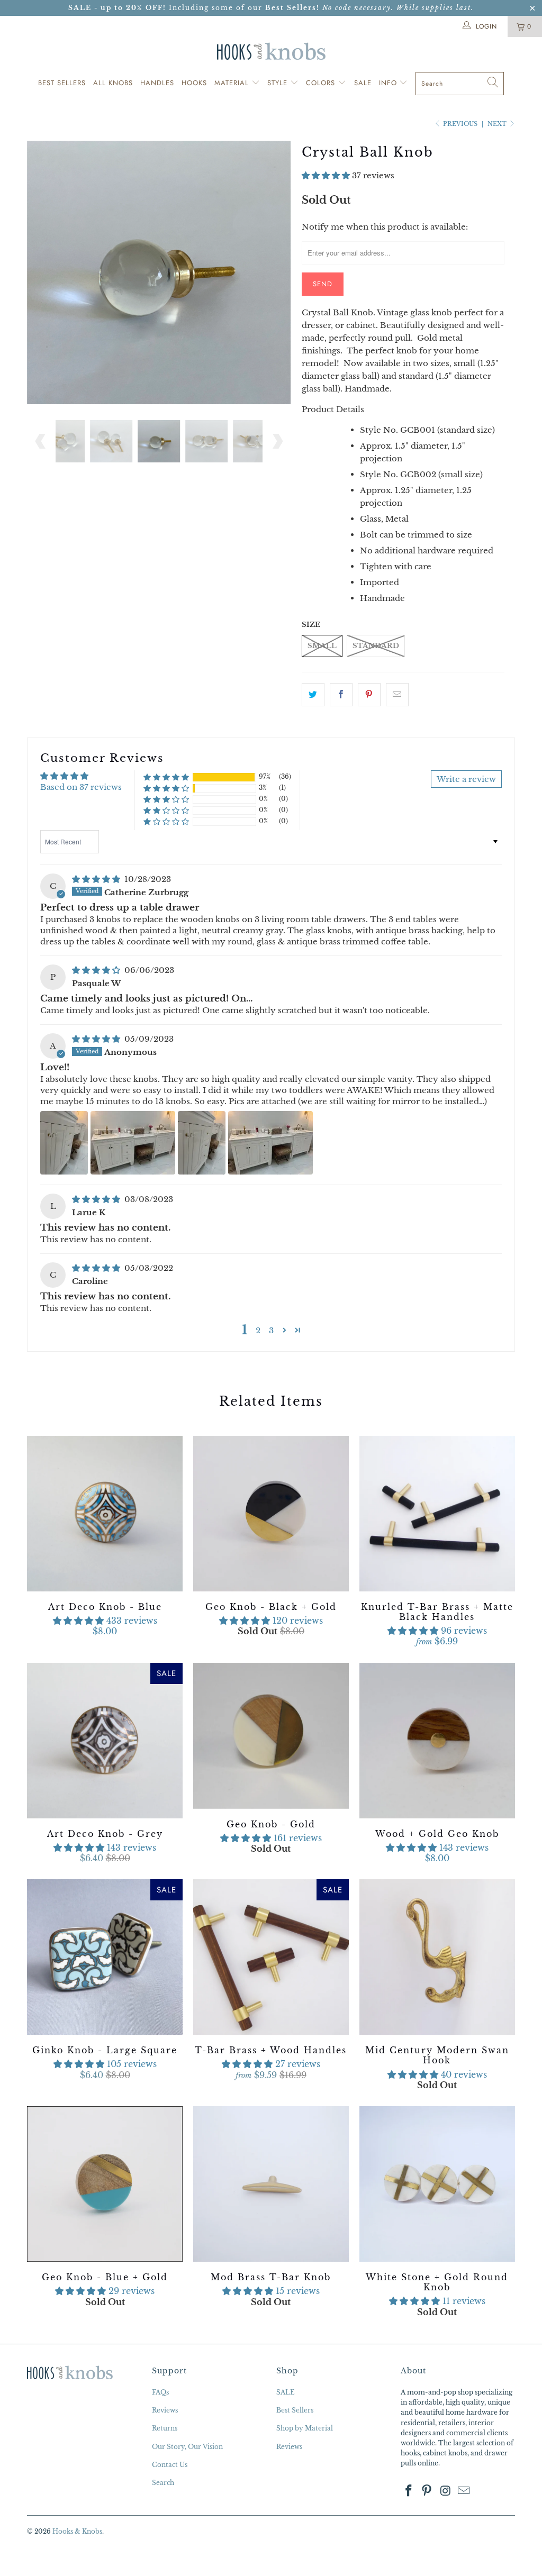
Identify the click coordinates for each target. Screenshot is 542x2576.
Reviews (165, 2410)
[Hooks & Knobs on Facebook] (409, 2491)
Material (233, 83)
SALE (286, 2392)
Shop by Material (305, 2428)
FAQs (160, 2392)
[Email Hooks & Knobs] (464, 2491)
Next (498, 124)
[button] (326, 175)
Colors (322, 83)
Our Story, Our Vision (187, 2447)
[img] (96, 879)
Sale (363, 83)
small (322, 646)
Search (163, 2483)
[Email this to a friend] (397, 695)
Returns (165, 2428)
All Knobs (113, 83)
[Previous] (41, 272)
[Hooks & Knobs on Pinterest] (427, 2491)
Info (389, 83)
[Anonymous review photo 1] (64, 1143)
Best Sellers (62, 83)
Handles (157, 83)
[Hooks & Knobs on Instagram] (446, 2491)
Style (279, 83)
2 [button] (258, 1330)
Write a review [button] (466, 779)
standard (376, 646)
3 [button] (271, 1330)
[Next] (277, 272)
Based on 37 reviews (81, 787)
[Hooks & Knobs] (271, 51)
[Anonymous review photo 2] (133, 1143)
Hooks (194, 83)
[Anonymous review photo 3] (202, 1143)
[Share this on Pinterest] (369, 695)
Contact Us (170, 2465)
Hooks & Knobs (77, 2531)
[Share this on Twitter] (313, 695)
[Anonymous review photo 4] (270, 1143)
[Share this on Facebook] (341, 695)
